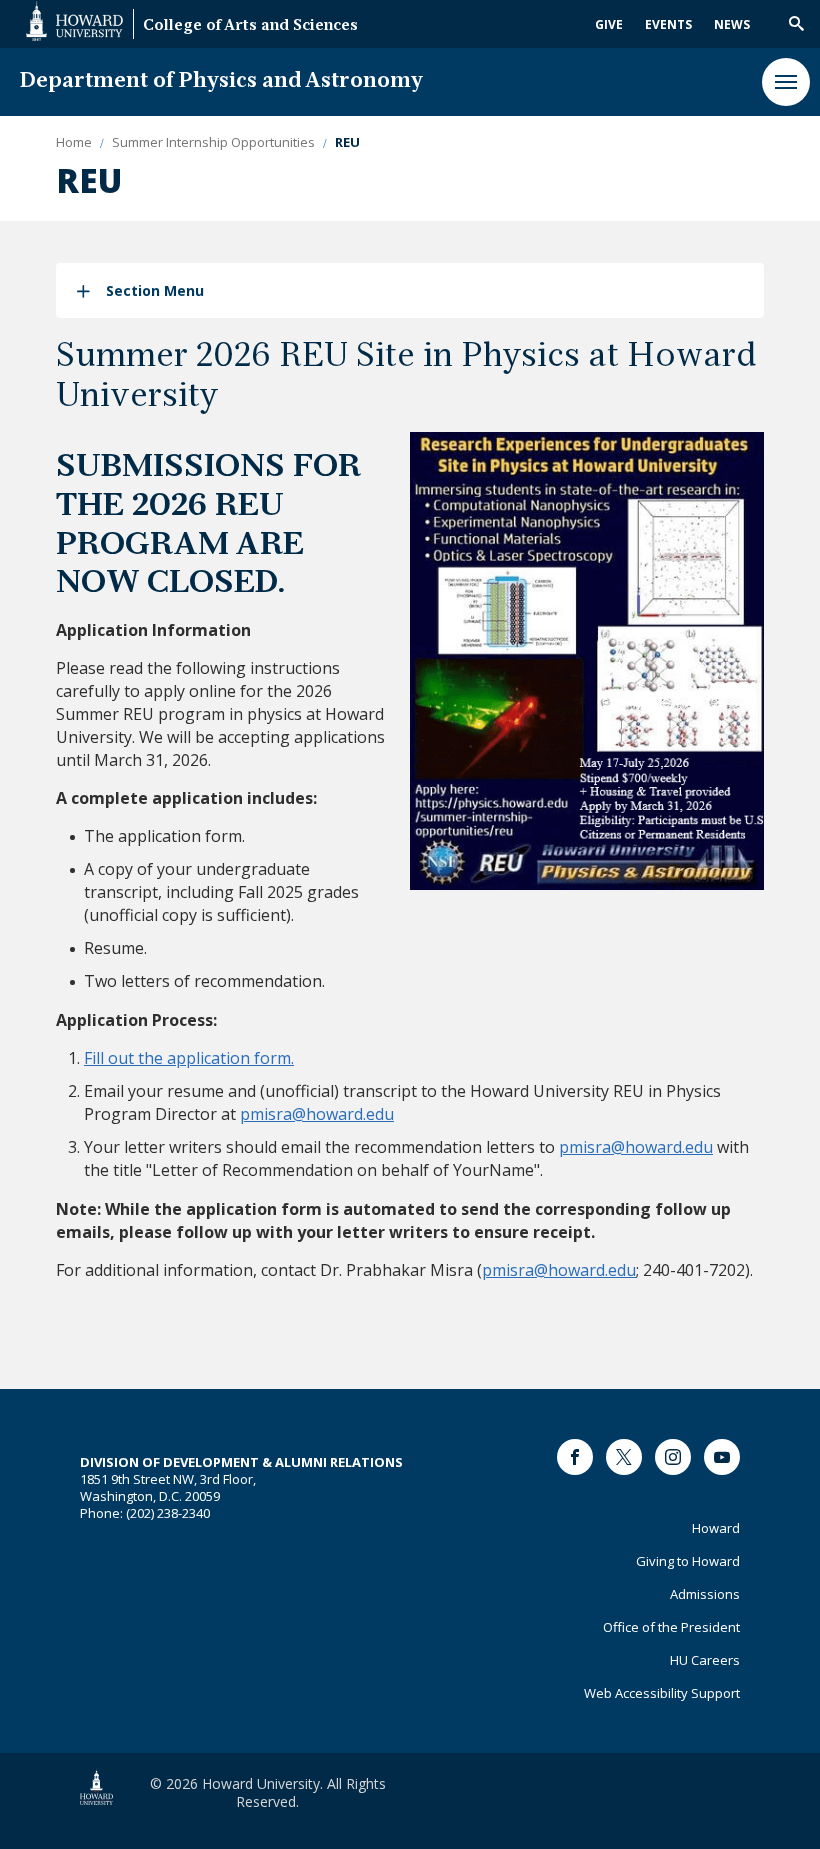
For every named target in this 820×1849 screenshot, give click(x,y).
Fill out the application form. (189, 1058)
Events (668, 24)
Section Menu (155, 290)
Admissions (705, 1594)
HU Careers (705, 1660)
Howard (716, 1528)
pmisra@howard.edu (317, 1114)
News (732, 24)
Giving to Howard (688, 1561)
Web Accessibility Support (662, 1693)
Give (609, 24)
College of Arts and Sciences (250, 26)
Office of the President (671, 1627)
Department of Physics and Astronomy (221, 81)
